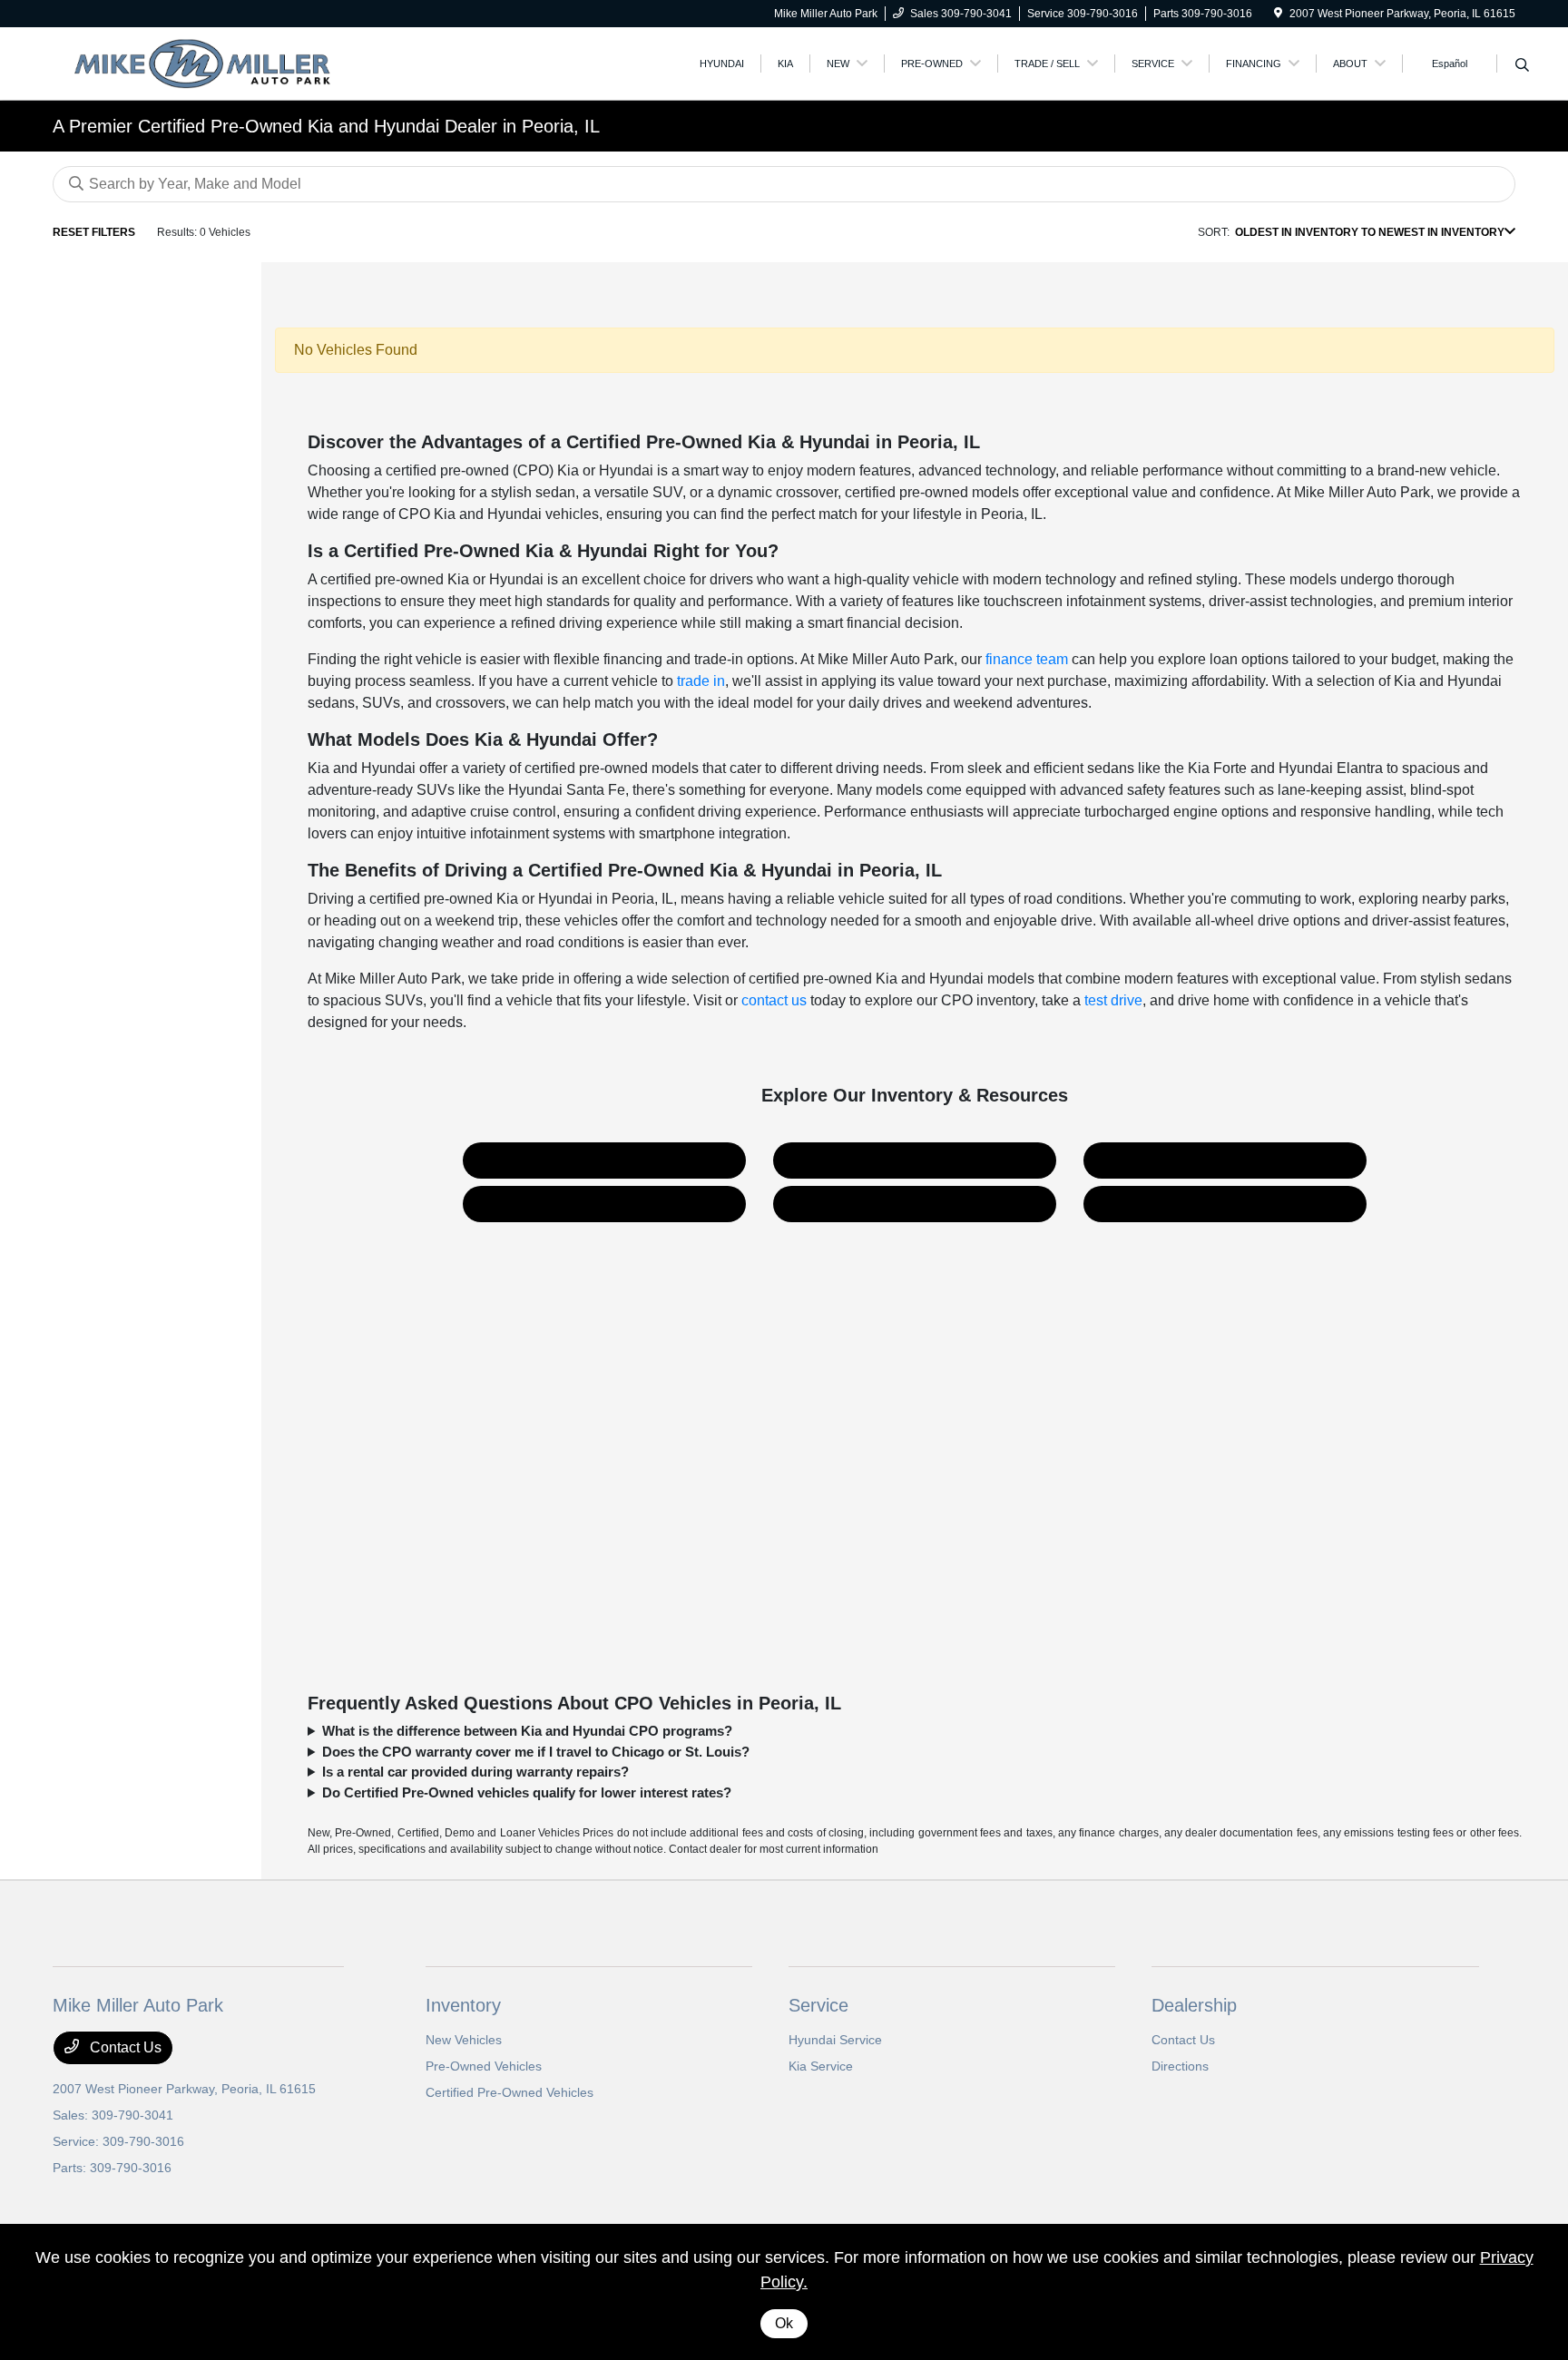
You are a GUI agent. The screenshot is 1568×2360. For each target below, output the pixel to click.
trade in (701, 681)
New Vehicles (464, 2040)
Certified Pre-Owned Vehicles (510, 2092)
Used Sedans (1225, 1160)
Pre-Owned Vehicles (484, 2066)
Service (818, 2005)
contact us (774, 1000)
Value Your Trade (605, 1204)
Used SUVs (605, 1160)
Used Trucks (915, 1160)
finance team (1027, 659)
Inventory (463, 2005)
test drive (1113, 1000)
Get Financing (915, 1204)
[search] (1522, 66)
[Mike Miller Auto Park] (209, 62)
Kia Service (821, 2066)
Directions (1180, 2066)
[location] (1278, 14)
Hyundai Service (835, 2040)
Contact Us (1225, 1204)
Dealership (1194, 2005)
